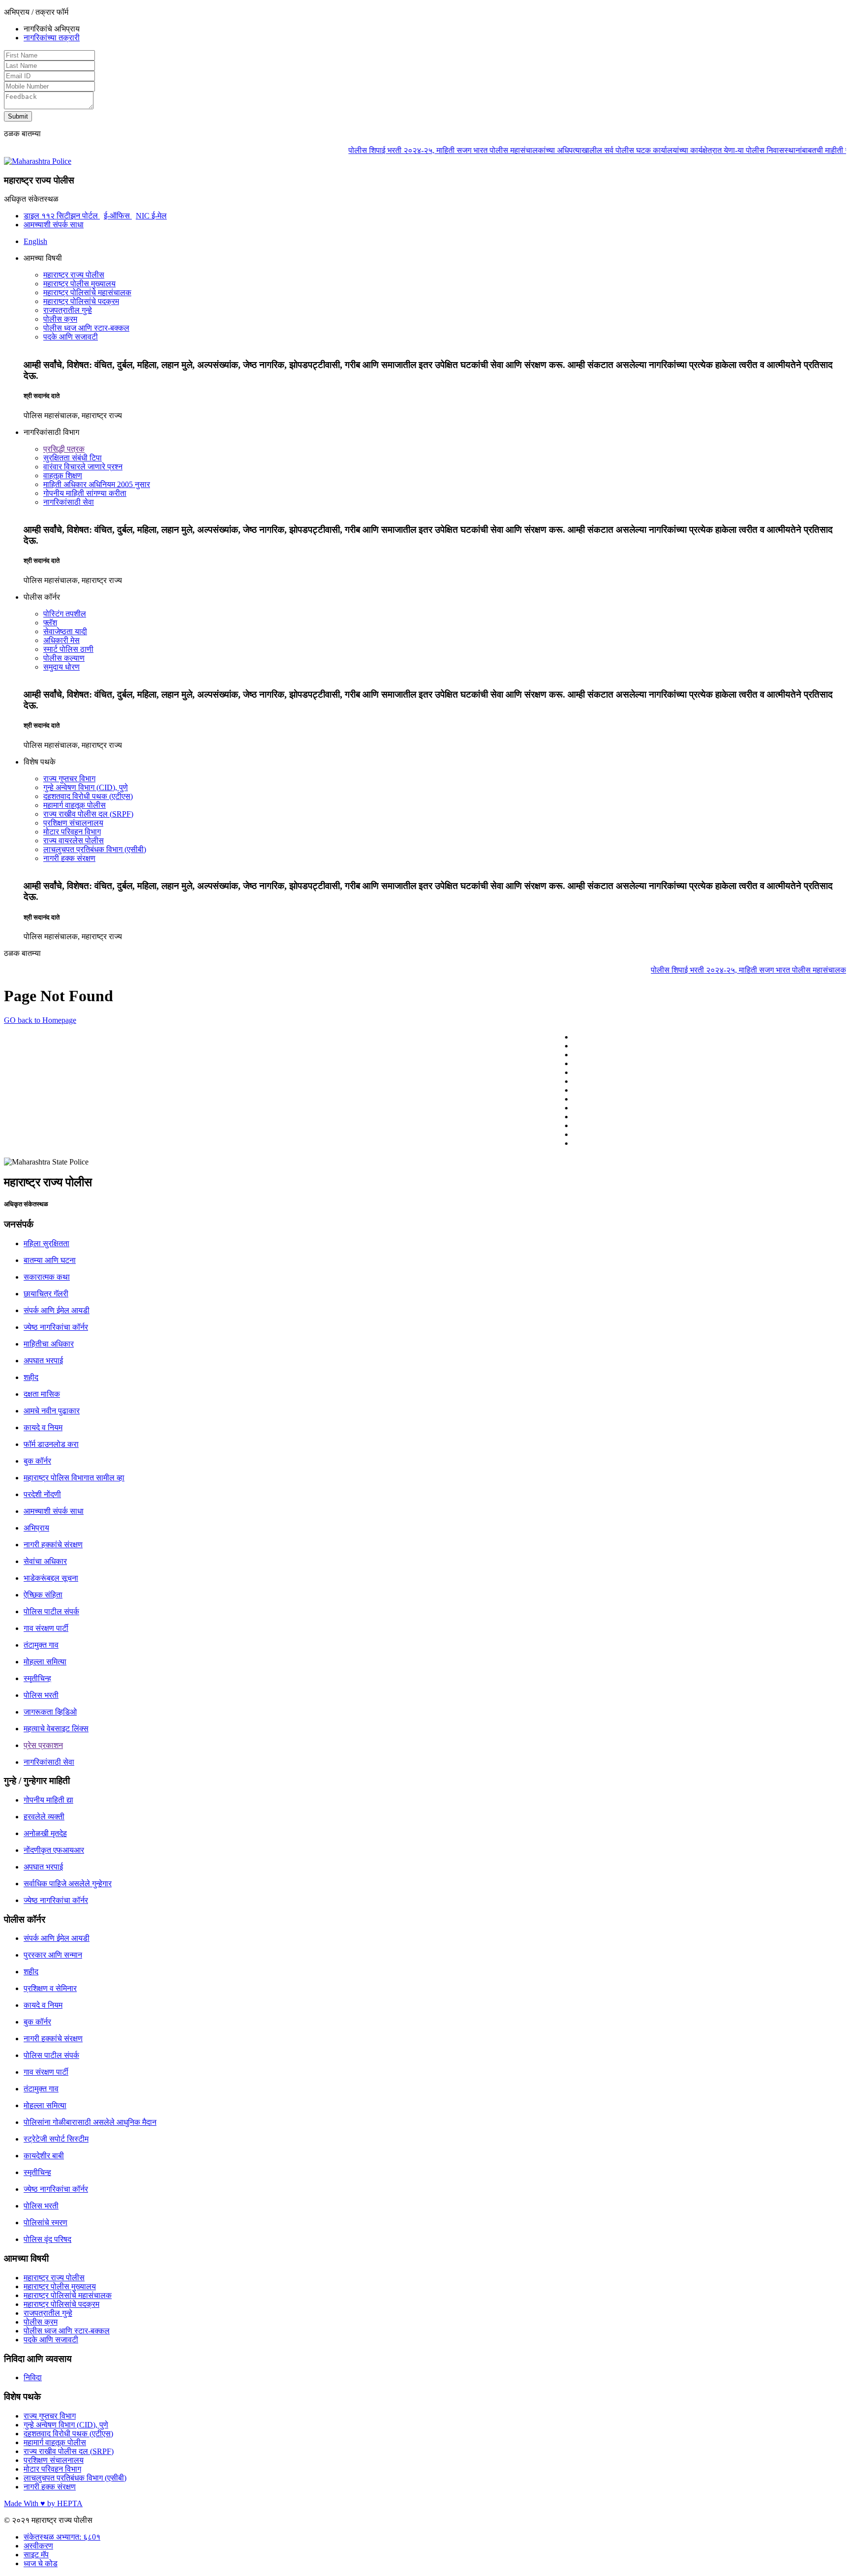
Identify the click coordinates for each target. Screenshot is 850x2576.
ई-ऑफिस (118, 216)
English (35, 241)
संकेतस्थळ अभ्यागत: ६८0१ (62, 2537)
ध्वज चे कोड (41, 2563)
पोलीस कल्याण (64, 658)
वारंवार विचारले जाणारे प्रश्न (83, 467)
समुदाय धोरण (61, 667)
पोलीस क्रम (60, 319)
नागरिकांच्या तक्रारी (52, 38)
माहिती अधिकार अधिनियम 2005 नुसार (97, 484)
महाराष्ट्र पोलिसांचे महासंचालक (87, 292)
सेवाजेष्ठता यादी (65, 631)
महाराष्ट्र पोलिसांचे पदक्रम (81, 301)
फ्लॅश (50, 623)
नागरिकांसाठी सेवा (69, 502)
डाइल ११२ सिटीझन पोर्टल (62, 216)
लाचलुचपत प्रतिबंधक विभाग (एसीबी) (95, 849)
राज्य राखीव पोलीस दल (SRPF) (88, 814)
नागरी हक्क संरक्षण (69, 858)
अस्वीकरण (38, 2546)
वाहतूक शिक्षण (63, 475)
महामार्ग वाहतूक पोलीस (75, 805)
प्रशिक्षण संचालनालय (73, 823)
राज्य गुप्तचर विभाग (69, 779)
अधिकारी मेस (61, 640)
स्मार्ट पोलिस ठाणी (68, 649)
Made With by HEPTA (43, 2503)
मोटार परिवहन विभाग (72, 832)
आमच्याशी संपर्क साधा (54, 225)
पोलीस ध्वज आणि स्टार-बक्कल (86, 328)
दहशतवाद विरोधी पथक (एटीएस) (88, 796)
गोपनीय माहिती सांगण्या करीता (85, 493)
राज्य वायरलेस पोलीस (74, 841)
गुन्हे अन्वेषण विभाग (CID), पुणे (86, 787)
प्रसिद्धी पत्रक (64, 449)
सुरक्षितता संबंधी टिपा (73, 458)
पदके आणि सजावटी (71, 337)
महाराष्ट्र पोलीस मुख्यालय (79, 284)
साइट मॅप (36, 2555)
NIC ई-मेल (151, 216)
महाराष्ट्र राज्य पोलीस (74, 275)
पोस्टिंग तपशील (65, 614)
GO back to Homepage (40, 1020)
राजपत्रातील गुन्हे (68, 310)
